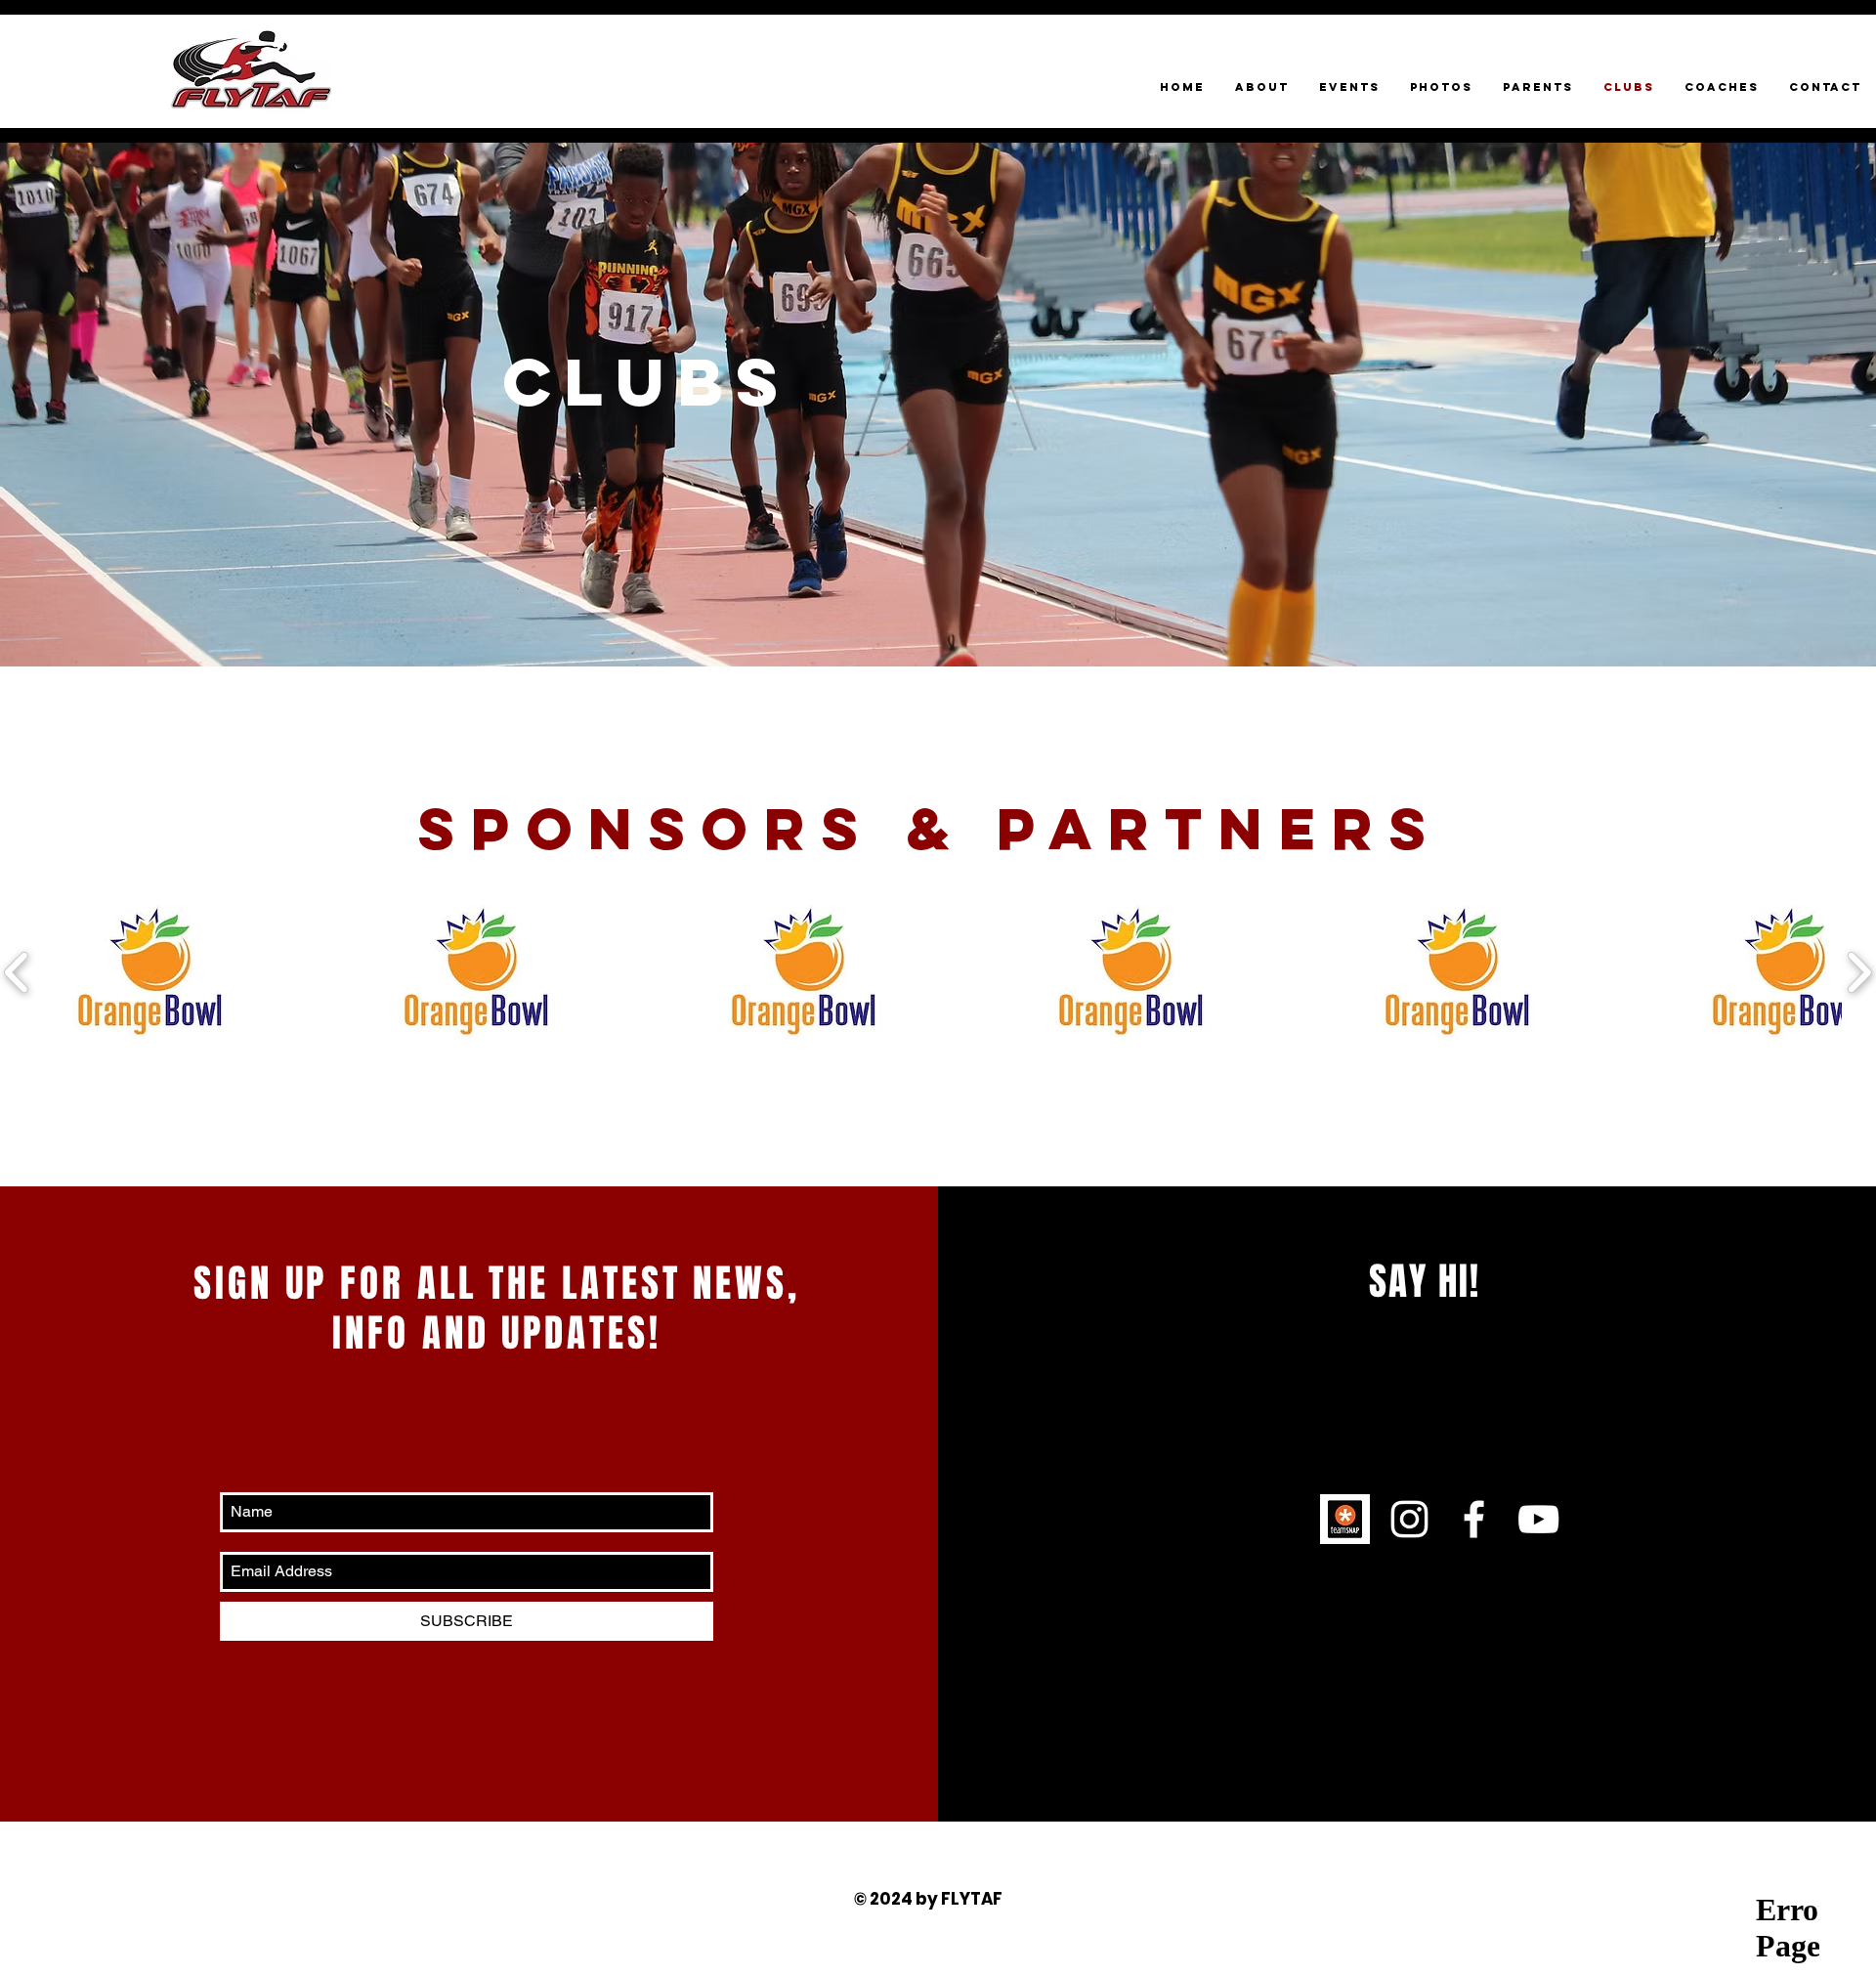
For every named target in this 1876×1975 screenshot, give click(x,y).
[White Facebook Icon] (1474, 1519)
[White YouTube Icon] (1538, 1519)
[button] (154, 972)
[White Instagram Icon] (1409, 1519)
